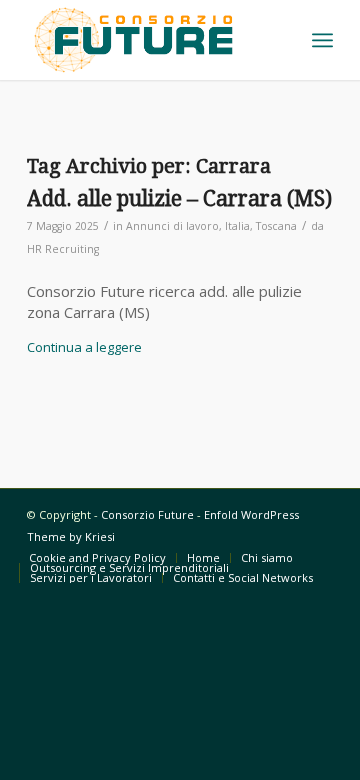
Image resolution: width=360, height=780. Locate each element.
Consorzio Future (147, 514)
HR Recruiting (63, 249)
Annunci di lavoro (172, 226)
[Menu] (322, 40)
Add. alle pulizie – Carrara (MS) (179, 198)
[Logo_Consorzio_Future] (149, 40)
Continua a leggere (84, 347)
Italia (237, 226)
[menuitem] (322, 40)
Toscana (276, 226)
